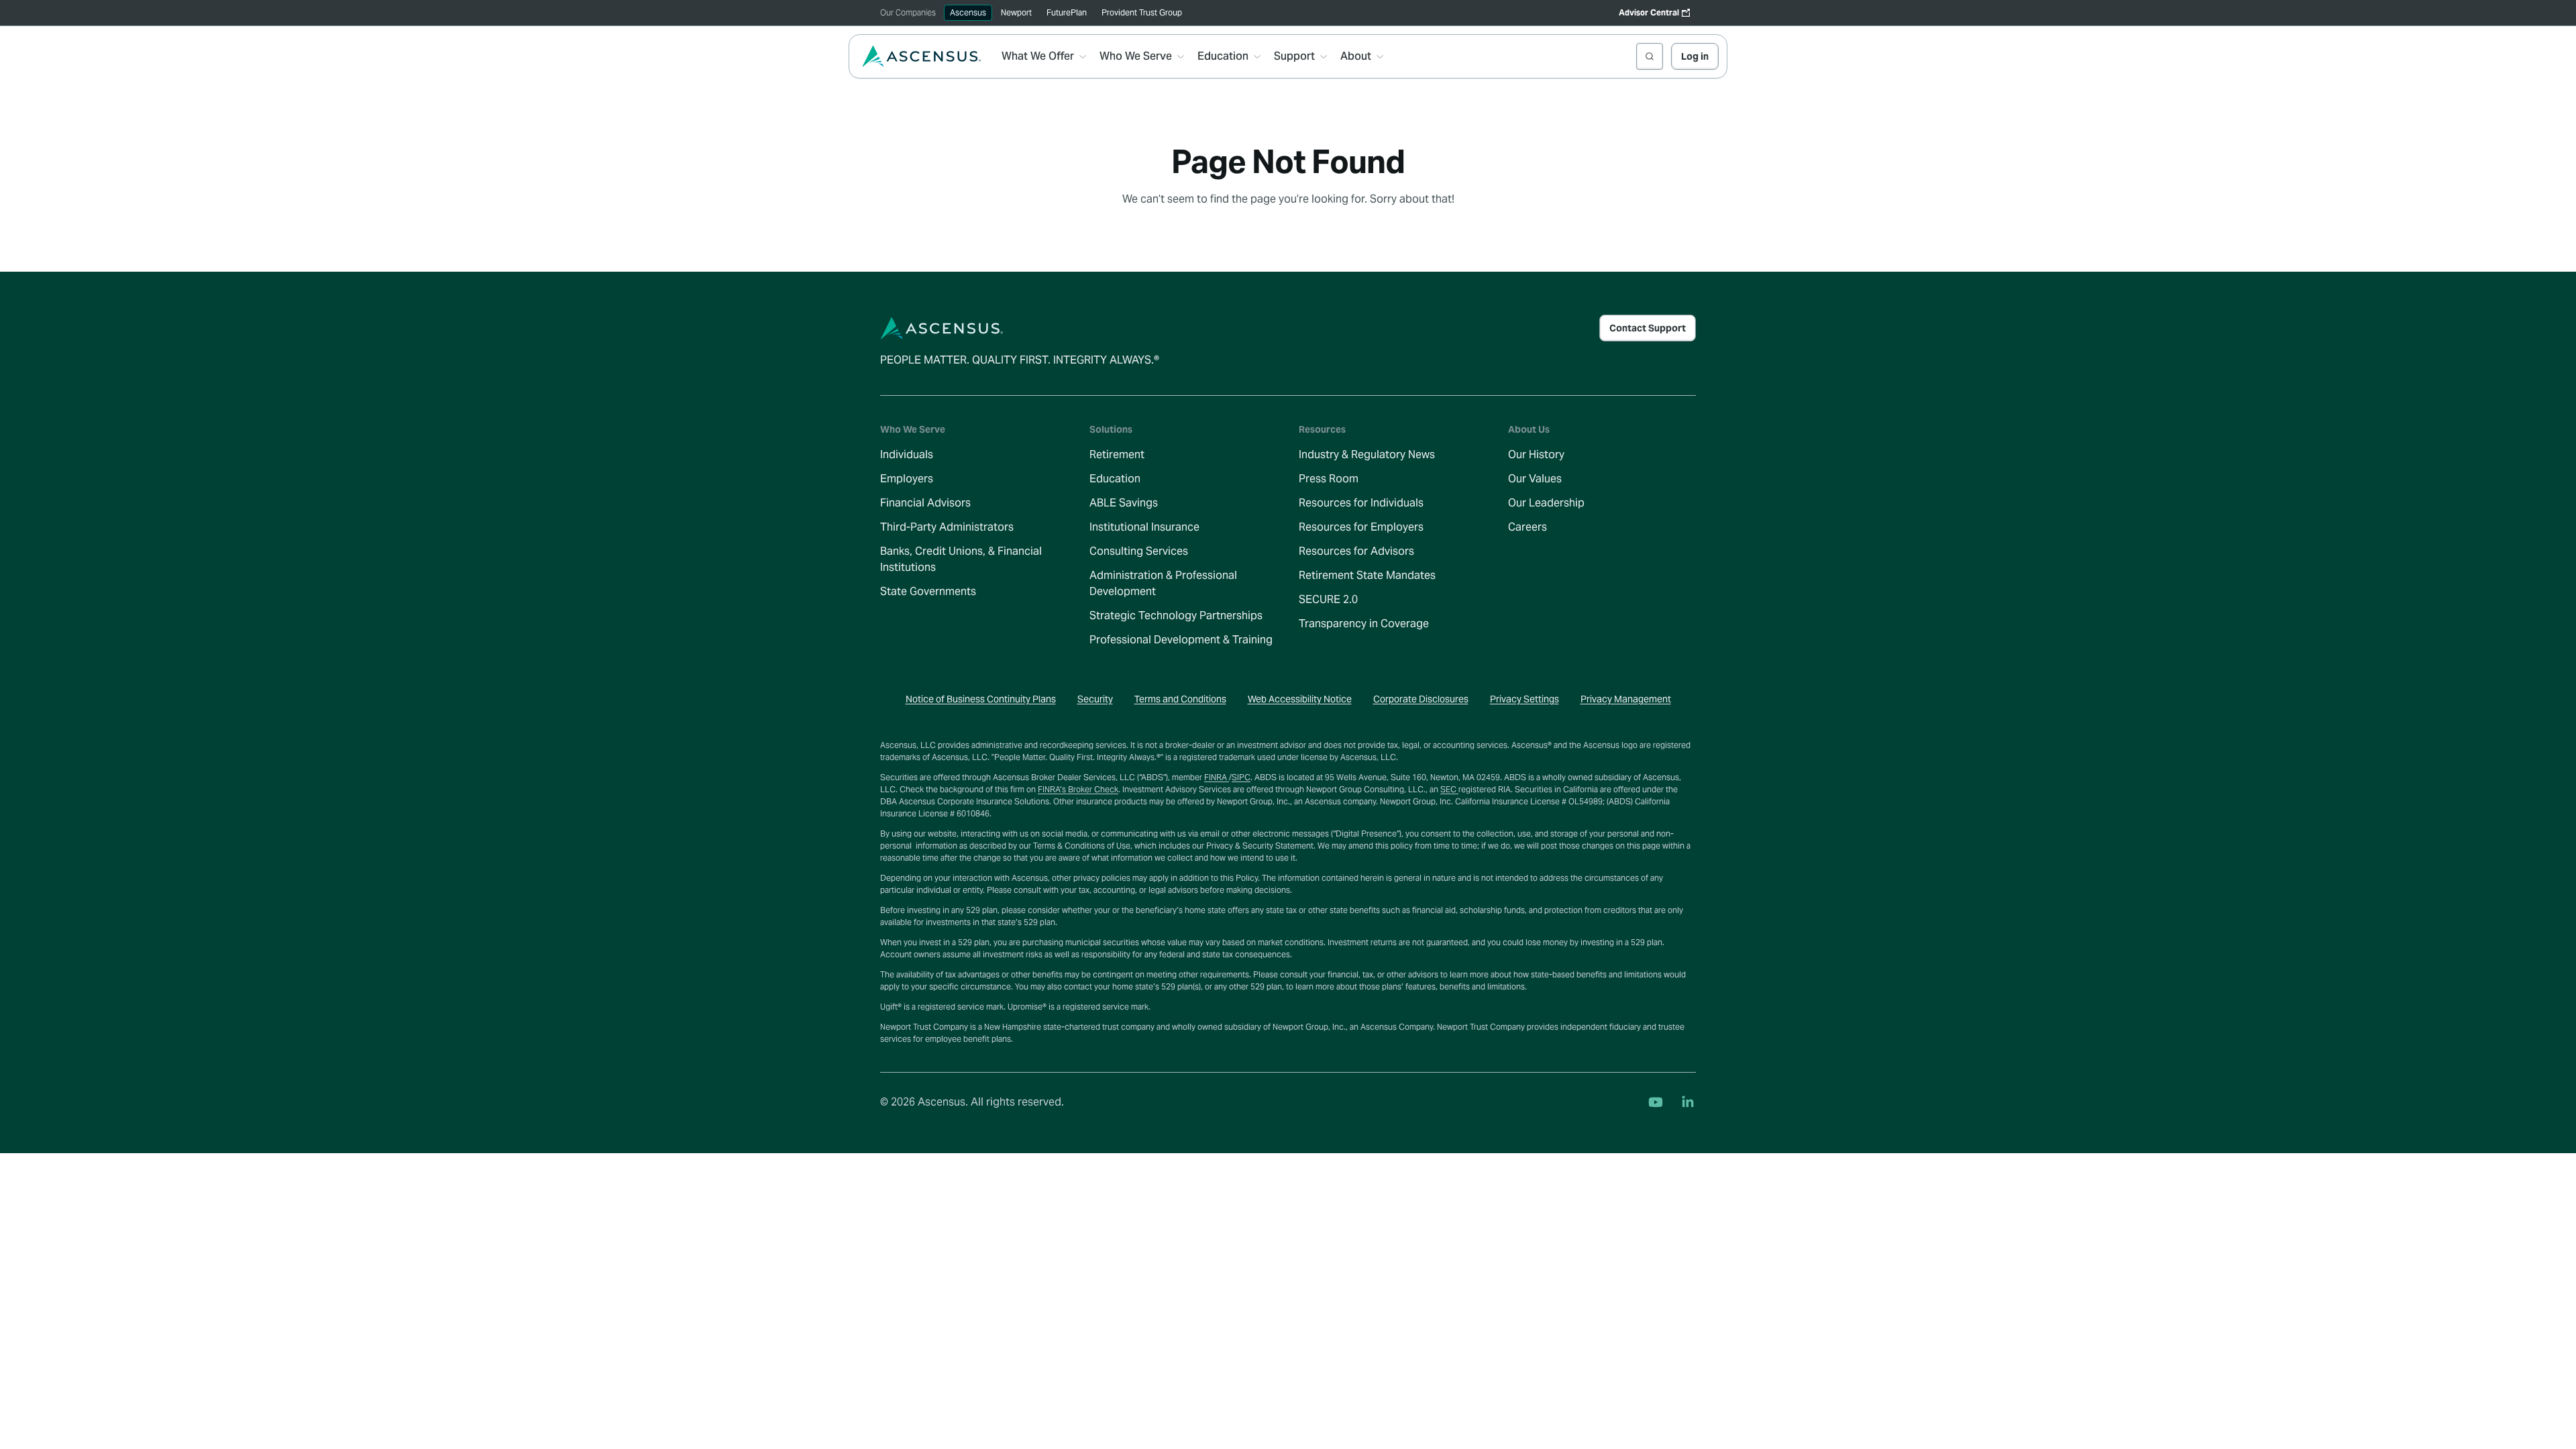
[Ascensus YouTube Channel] (1656, 1102)
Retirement (1117, 454)
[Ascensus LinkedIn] (1688, 1102)
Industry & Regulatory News (1367, 454)
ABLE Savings (1124, 503)
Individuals (907, 454)
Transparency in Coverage (1364, 624)
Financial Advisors (925, 503)
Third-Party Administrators (947, 527)
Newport (1016, 12)
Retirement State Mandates (1367, 575)
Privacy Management (1626, 699)
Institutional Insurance (1144, 527)
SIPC (1241, 777)
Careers (1527, 527)
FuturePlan (1067, 12)
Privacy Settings (1524, 699)
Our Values (1535, 479)
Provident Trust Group (1142, 12)
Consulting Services (1139, 551)
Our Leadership (1546, 503)
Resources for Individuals (1361, 503)
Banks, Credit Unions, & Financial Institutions (961, 559)
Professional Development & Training (1181, 640)
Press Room (1329, 479)
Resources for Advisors (1356, 551)
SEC (1449, 789)
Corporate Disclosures (1421, 699)
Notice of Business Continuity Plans (981, 699)
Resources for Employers (1361, 527)
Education (1115, 479)
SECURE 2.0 (1328, 599)
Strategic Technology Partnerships (1176, 615)
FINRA (1217, 777)
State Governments (928, 591)
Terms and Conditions (1180, 699)
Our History (1536, 454)
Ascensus (968, 12)
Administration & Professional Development (1163, 583)
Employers (907, 479)
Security (1095, 699)
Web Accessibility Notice (1300, 699)
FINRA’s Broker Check (1078, 789)
